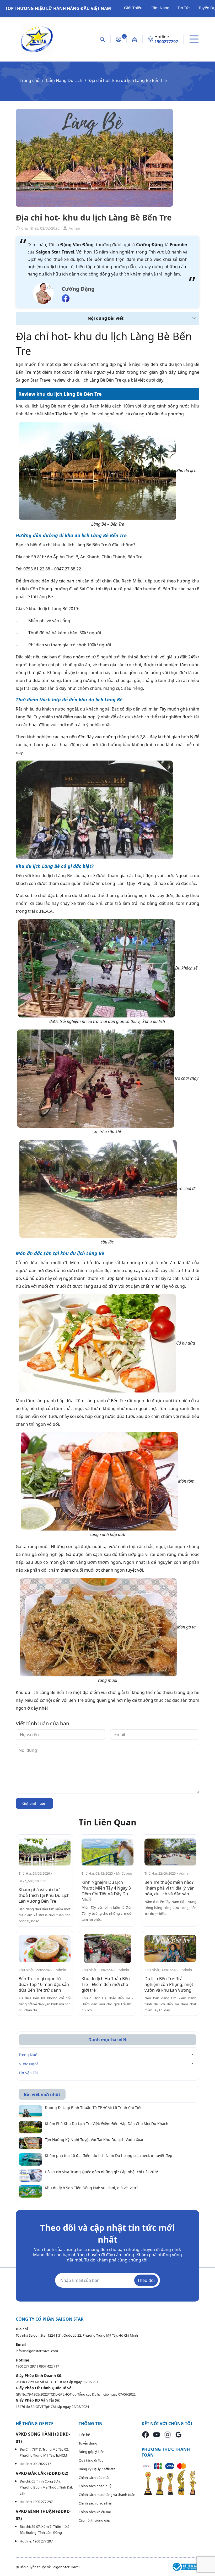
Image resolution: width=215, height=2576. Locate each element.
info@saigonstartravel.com (37, 2351)
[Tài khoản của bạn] (119, 39)
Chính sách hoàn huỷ (95, 2486)
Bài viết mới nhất (42, 2094)
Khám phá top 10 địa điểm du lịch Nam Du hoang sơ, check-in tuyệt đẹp (109, 2156)
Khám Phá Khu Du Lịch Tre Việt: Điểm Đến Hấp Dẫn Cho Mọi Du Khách (107, 2124)
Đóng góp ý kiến (92, 2452)
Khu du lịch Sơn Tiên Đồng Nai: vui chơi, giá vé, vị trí (91, 2188)
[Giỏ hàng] (135, 39)
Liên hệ (84, 2435)
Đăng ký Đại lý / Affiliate (97, 2469)
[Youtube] (157, 2434)
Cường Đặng (78, 289)
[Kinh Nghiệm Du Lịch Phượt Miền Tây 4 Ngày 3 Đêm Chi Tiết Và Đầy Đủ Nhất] (107, 1852)
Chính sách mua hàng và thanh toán (107, 2495)
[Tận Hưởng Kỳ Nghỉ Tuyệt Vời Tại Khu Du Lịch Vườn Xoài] (30, 2143)
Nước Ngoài (29, 2064)
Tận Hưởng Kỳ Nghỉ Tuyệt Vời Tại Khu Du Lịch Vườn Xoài (94, 2140)
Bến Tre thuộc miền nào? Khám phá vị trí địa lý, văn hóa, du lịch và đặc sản (170, 1888)
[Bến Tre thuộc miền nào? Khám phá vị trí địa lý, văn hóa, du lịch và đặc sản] (170, 1852)
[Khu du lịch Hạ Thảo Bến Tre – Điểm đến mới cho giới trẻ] (107, 1948)
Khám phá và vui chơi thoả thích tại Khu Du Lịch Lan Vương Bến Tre (44, 1895)
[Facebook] (146, 2434)
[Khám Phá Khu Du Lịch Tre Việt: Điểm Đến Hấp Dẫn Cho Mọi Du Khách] (30, 2127)
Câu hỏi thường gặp (94, 2520)
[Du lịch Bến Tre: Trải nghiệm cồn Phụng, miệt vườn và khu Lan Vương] (170, 1948)
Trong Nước (29, 2055)
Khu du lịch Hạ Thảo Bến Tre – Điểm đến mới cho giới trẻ (106, 1984)
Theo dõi (146, 2280)
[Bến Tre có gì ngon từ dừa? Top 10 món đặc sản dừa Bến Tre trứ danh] (45, 1948)
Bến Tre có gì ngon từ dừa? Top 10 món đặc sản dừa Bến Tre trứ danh (44, 1984)
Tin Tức (184, 8)
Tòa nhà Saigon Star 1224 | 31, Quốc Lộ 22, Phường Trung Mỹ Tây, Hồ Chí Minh (77, 2335)
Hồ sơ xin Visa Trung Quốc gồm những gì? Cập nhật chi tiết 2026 (102, 2172)
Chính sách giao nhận (95, 2503)
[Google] (179, 2434)
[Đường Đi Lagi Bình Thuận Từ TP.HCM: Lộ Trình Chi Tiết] (30, 2111)
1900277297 (166, 42)
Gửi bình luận (34, 1803)
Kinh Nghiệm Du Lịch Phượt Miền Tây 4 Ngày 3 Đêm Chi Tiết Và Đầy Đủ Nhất (106, 1891)
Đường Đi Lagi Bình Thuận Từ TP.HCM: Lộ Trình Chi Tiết (93, 2108)
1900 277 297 (26, 2366)
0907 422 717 (49, 2366)
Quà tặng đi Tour (92, 2460)
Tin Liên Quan (107, 1822)
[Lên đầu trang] (208, 2553)
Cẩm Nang (160, 8)
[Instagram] (168, 2434)
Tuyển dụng (88, 2443)
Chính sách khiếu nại (95, 2512)
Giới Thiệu (133, 8)
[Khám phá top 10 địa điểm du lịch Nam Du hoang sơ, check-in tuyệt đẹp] (30, 2159)
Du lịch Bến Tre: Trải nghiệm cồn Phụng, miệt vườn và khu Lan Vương (169, 1984)
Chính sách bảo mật (94, 2478)
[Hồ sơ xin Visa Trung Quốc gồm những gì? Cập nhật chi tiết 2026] (30, 2175)
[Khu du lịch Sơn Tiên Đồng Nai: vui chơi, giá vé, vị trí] (30, 2191)
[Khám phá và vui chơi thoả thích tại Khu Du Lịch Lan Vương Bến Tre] (45, 1852)
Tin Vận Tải (28, 2073)
